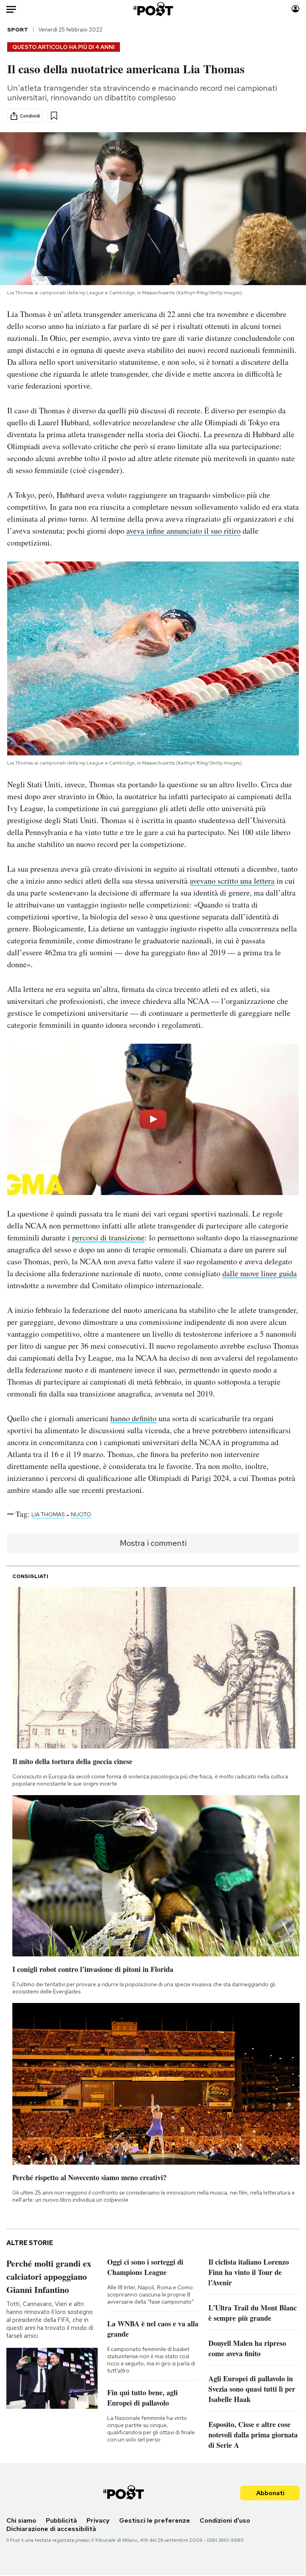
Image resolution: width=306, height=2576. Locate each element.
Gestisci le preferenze (155, 2520)
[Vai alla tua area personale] (295, 9)
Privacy (98, 2520)
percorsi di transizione (108, 1237)
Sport (18, 29)
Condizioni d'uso (225, 2520)
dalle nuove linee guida (260, 1273)
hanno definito (133, 1418)
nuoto (81, 1514)
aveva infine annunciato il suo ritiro (183, 531)
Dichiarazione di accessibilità (51, 2529)
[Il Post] (153, 9)
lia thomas (48, 1514)
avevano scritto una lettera (232, 881)
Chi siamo (21, 2520)
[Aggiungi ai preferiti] (54, 116)
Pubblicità (61, 2520)
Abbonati (270, 2493)
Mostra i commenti (153, 1543)
